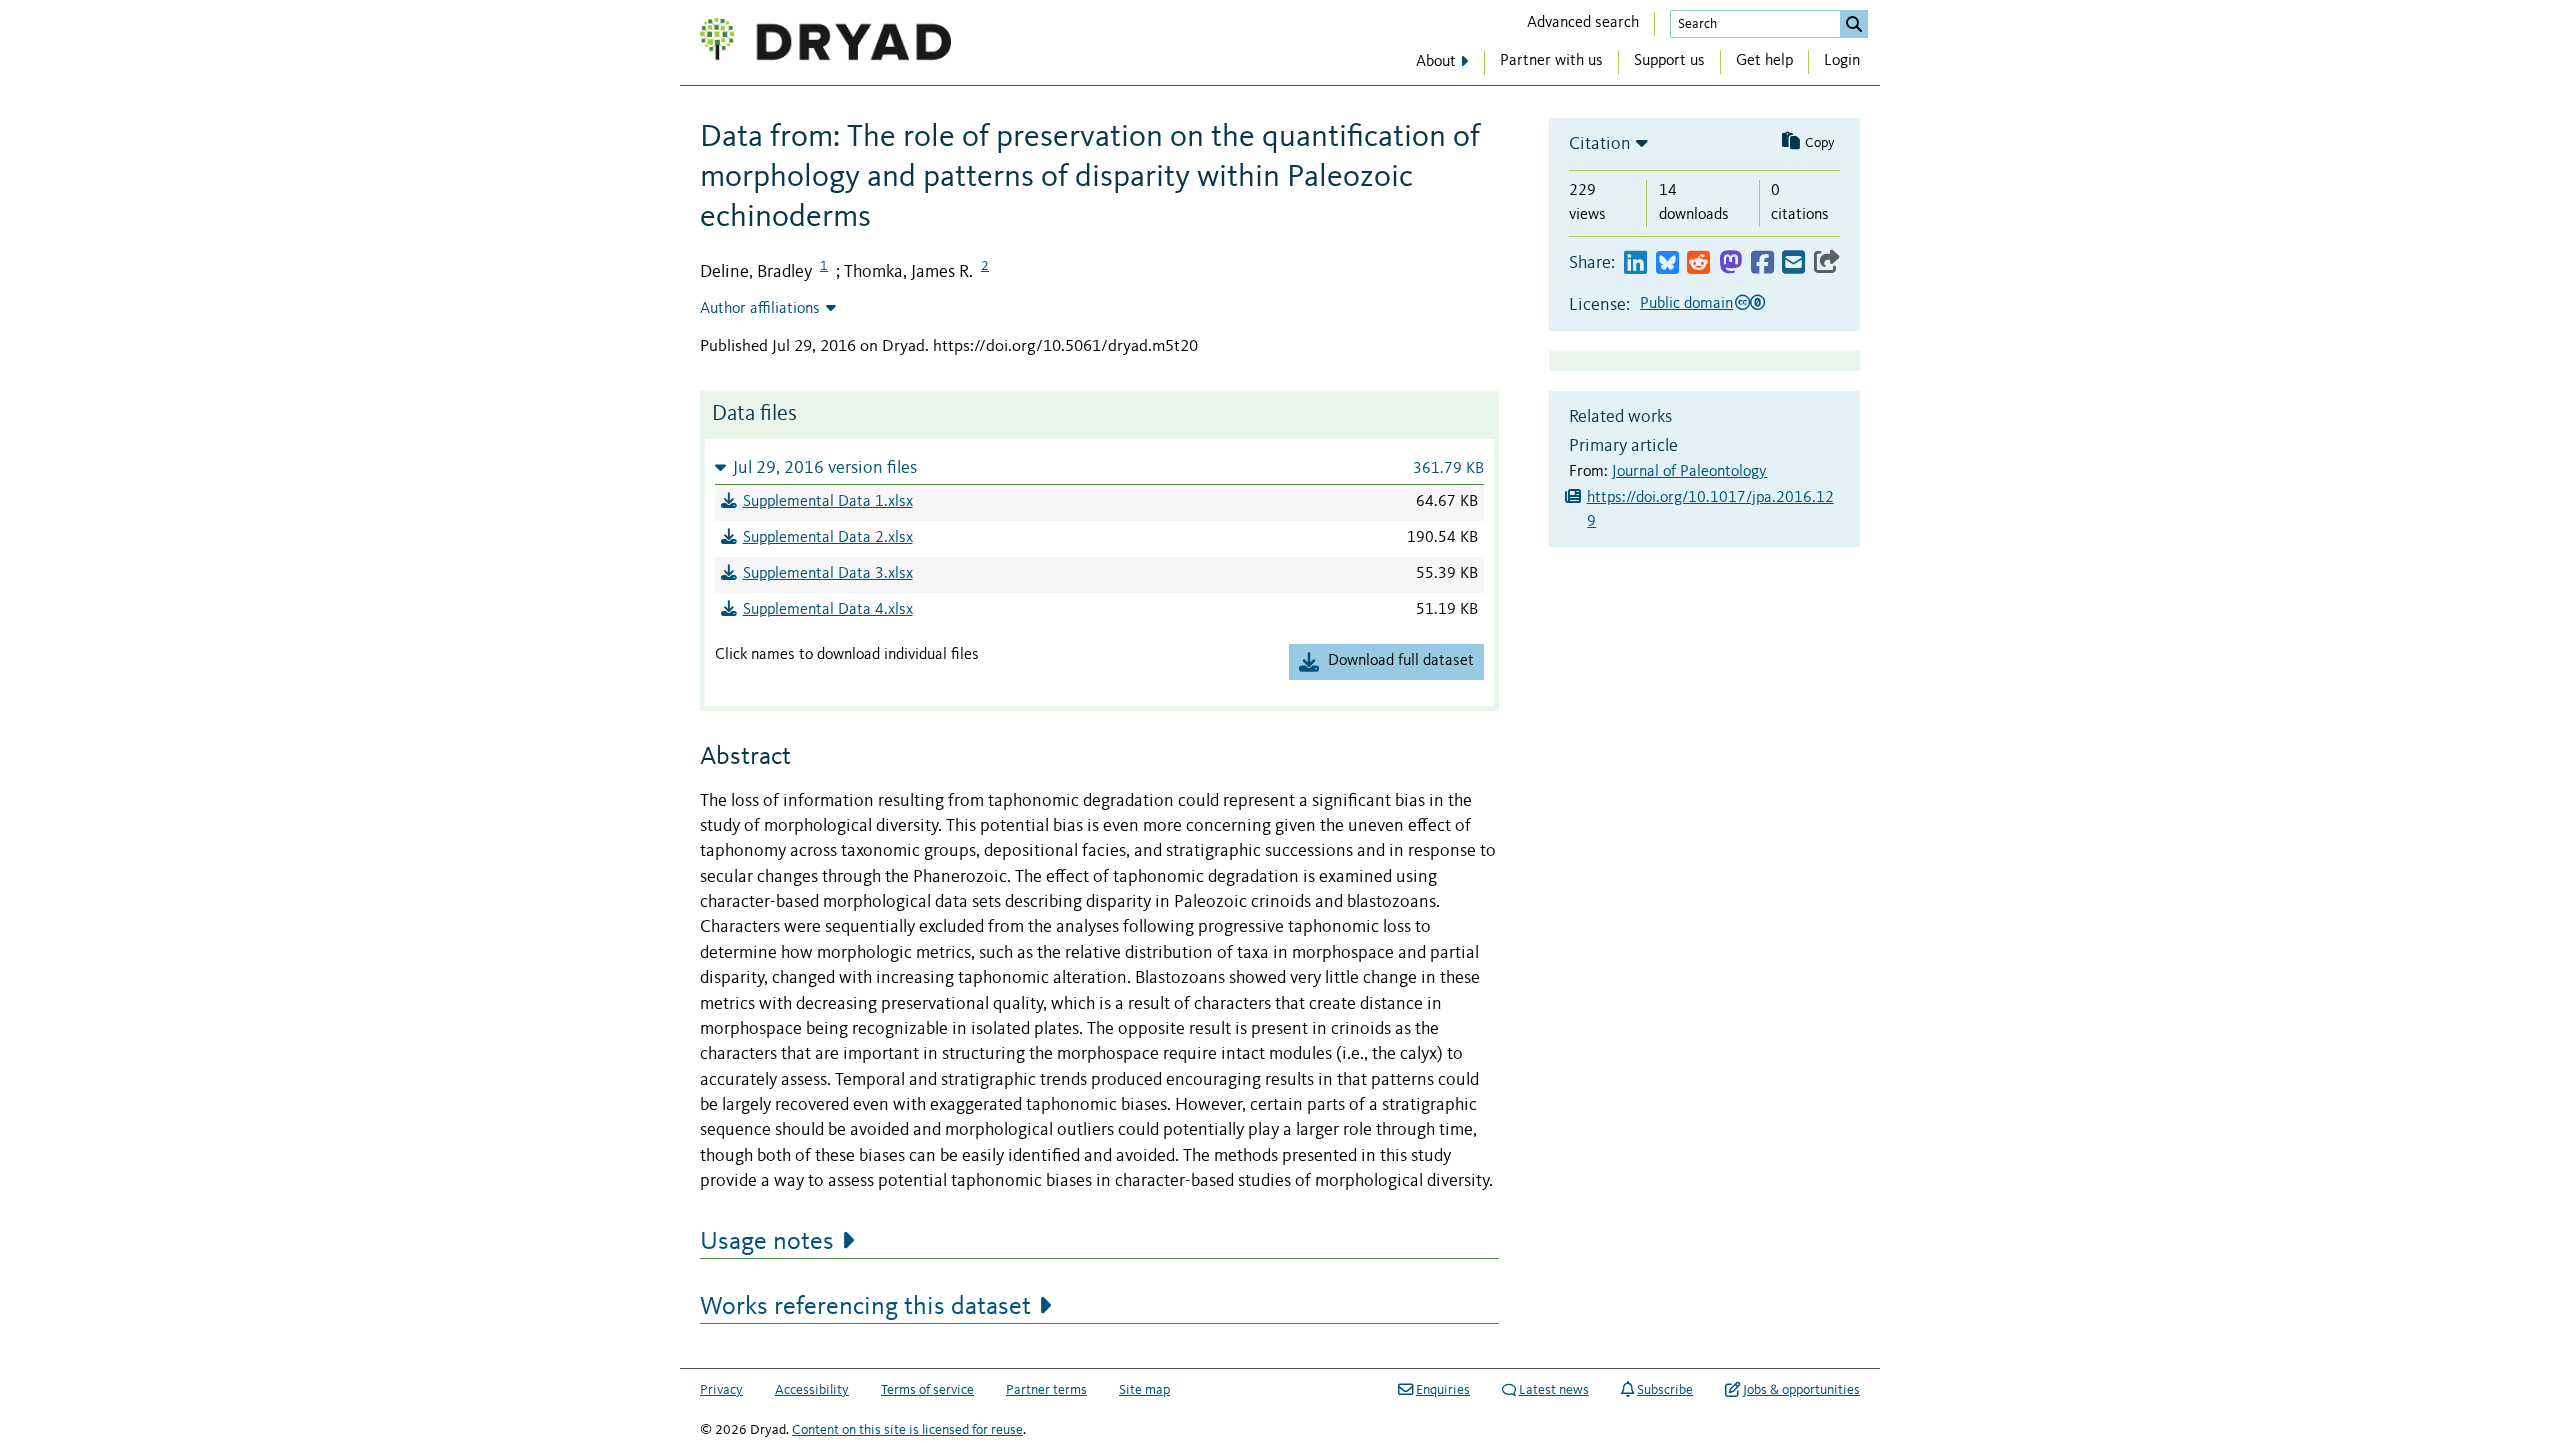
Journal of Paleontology (1689, 472)
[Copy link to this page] (1827, 263)
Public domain (1686, 304)
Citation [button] (1600, 144)
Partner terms (1046, 1390)
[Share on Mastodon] (1730, 263)
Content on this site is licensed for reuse (907, 1430)
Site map (1144, 1390)
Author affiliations (760, 309)
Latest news (1554, 1390)
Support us (1669, 61)
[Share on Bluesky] (1667, 263)
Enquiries (1443, 1390)
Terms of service (927, 1390)
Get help (1764, 61)
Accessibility (812, 1390)
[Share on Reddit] (1698, 263)
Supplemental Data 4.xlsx (828, 610)
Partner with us (1551, 61)
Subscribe (1665, 1390)
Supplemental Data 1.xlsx (828, 502)
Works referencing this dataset (865, 1307)
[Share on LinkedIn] (1635, 263)
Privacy (721, 1390)
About (1436, 62)
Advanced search (1583, 23)
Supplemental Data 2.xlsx (828, 538)
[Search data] (1854, 24)
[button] (1099, 467)
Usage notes (767, 1242)
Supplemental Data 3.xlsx (828, 574)
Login (1842, 61)
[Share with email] (1793, 263)
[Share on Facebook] (1762, 263)
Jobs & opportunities (1801, 1390)
